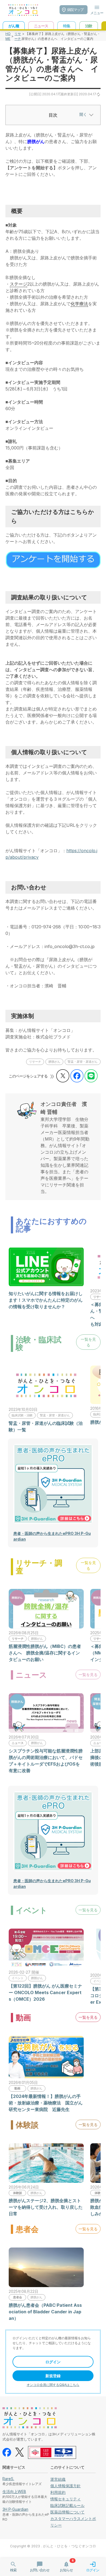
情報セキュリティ (66, 2499)
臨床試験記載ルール (67, 2505)
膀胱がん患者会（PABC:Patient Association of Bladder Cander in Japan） (45, 2312)
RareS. (8, 2479)
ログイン (53, 2362)
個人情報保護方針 (66, 2486)
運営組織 (58, 2479)
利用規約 (58, 2492)
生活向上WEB (14, 2491)
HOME (8, 36)
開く (83, 114)
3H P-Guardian (15, 2509)
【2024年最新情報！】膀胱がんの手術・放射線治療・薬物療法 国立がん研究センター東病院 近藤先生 (46, 2103)
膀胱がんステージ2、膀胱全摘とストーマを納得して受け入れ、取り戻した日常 (46, 2207)
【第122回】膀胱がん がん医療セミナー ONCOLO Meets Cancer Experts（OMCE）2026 (45, 1992)
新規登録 (53, 2376)
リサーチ (18, 36)
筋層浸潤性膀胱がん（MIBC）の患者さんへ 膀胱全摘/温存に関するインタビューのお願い (45, 1653)
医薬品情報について (67, 2512)
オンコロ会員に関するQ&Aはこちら (53, 2385)
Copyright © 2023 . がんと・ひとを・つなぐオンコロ (53, 2546)
